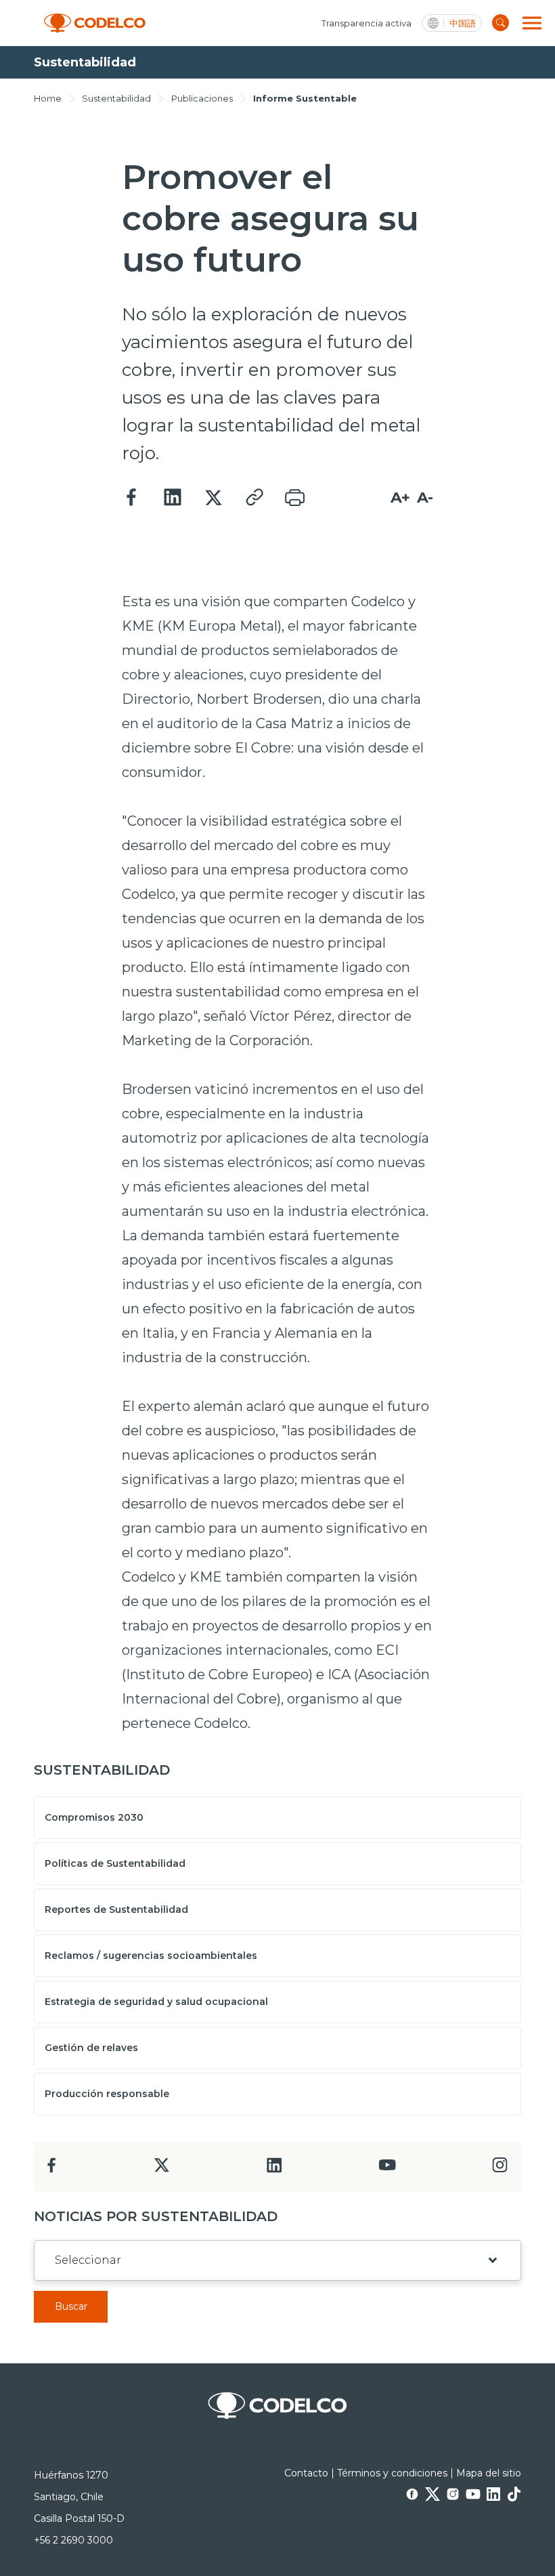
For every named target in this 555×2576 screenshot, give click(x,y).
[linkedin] (274, 2169)
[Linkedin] (173, 498)
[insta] (500, 2169)
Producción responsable (107, 2094)
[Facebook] (132, 498)
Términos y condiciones (392, 2473)
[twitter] (161, 2171)
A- (425, 498)
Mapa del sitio (489, 2473)
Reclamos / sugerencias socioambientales (151, 1956)
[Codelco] (95, 23)
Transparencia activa (367, 23)
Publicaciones (202, 98)
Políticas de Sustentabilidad (115, 1863)
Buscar (71, 2306)
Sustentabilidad (116, 98)
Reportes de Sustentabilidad (116, 1909)
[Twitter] (213, 498)
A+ (400, 498)
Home (48, 98)
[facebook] (52, 2169)
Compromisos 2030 (94, 1817)
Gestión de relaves (91, 2048)
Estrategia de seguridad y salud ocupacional (156, 2002)
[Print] (294, 498)
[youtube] (387, 2169)
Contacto (306, 2473)
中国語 (463, 23)
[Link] (254, 498)
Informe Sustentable (305, 98)
